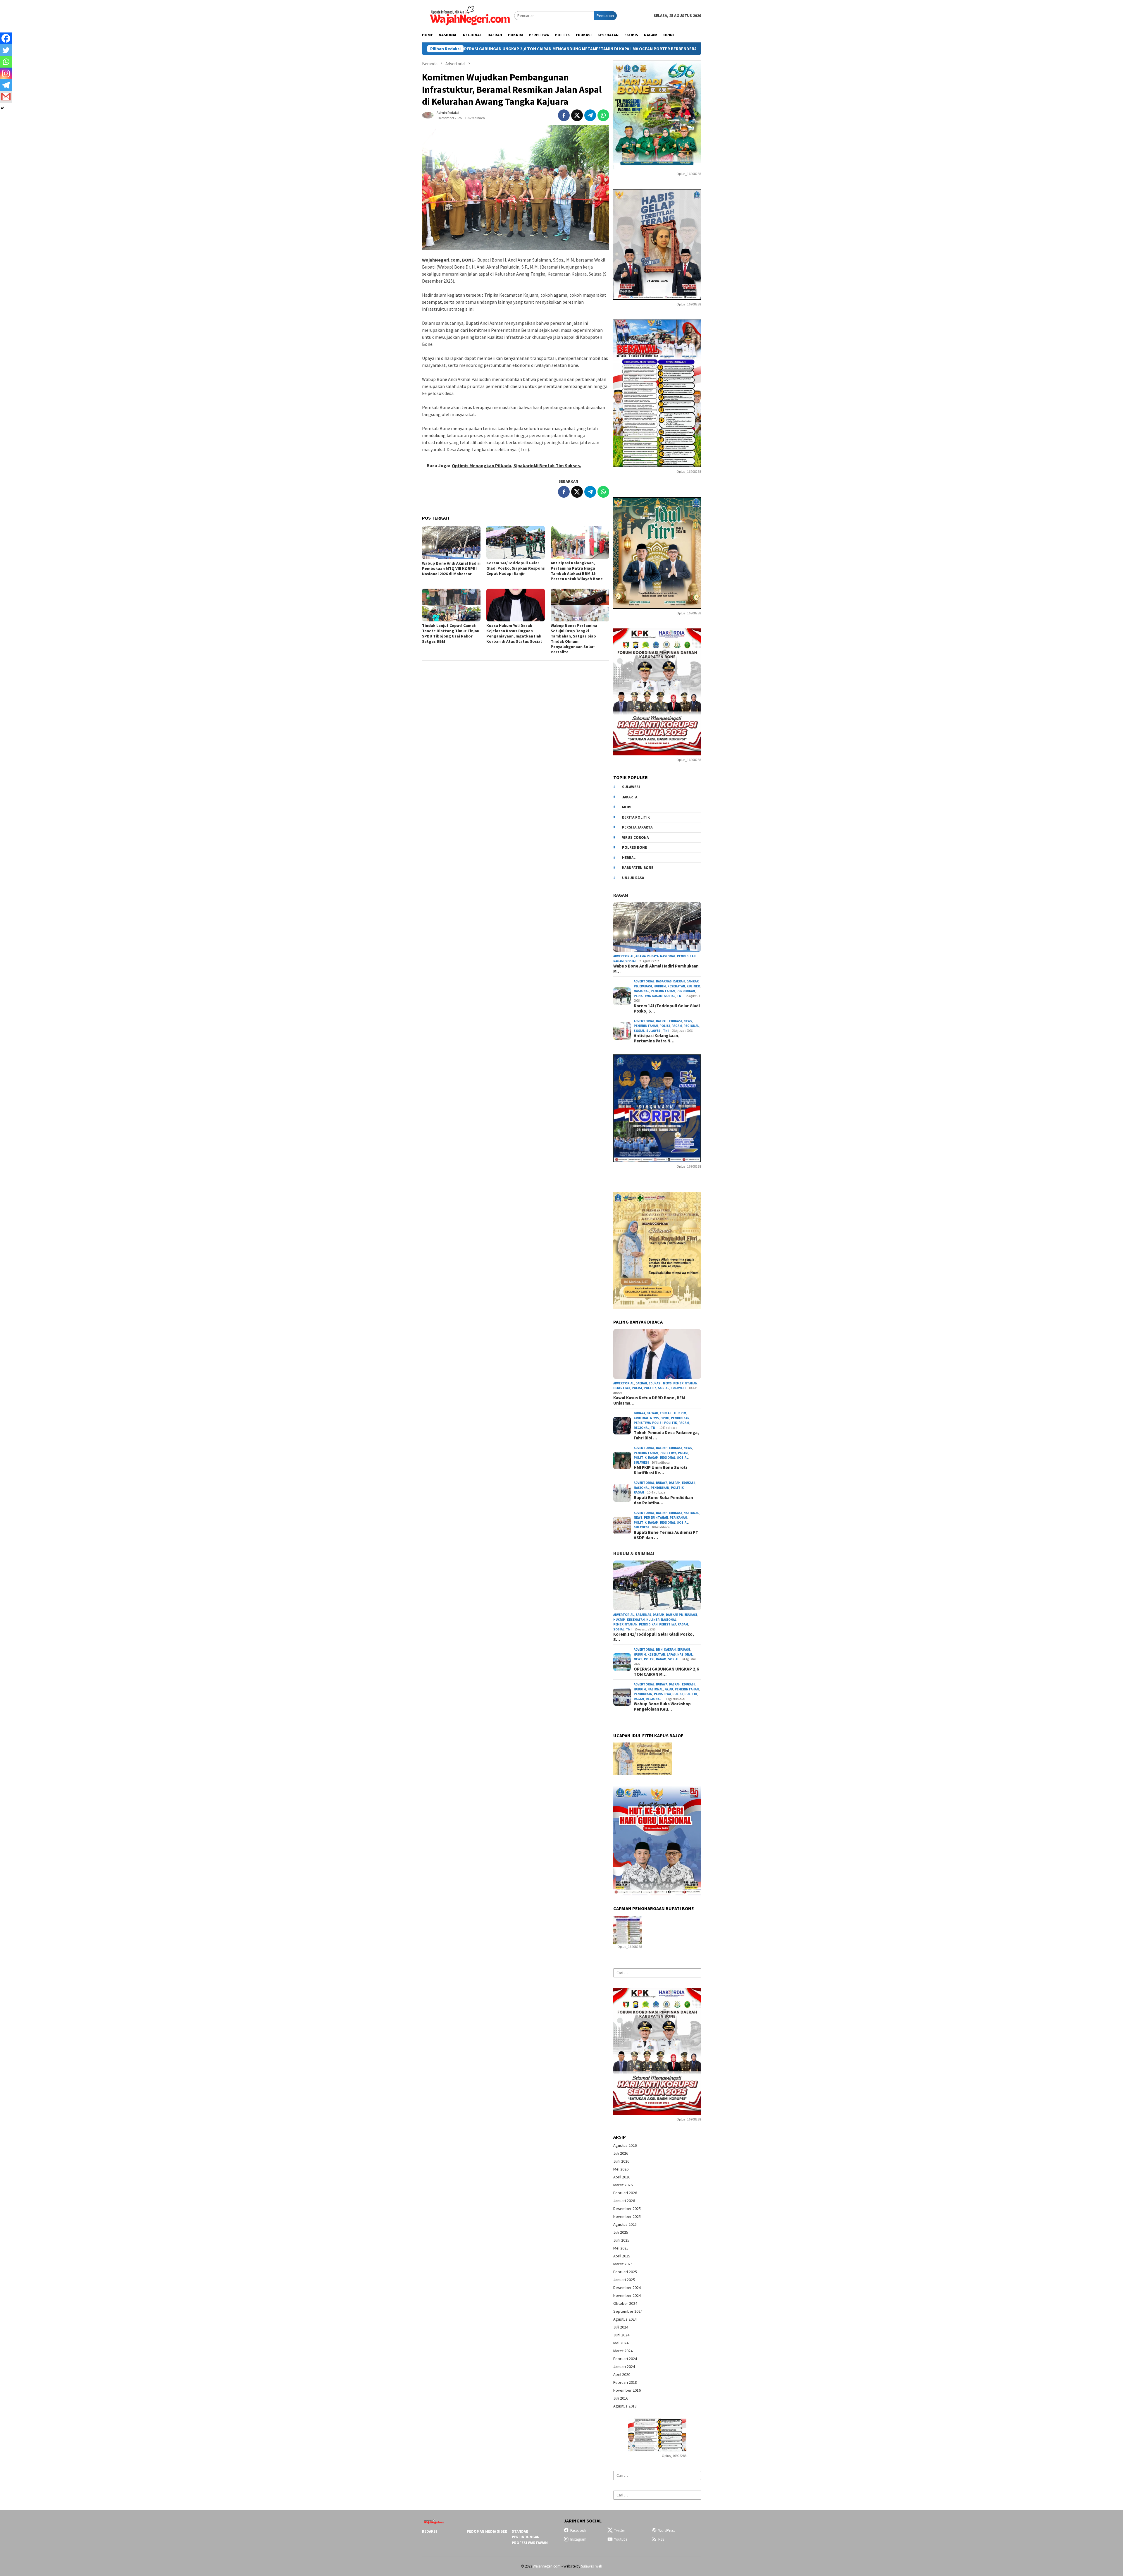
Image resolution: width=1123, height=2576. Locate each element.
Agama (641, 956)
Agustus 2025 (625, 2224)
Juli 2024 (621, 2327)
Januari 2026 (624, 2201)
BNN (659, 1649)
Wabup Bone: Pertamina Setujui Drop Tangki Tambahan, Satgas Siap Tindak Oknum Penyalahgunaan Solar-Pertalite (574, 639)
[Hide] (2, 108)
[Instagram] (6, 73)
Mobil (628, 807)
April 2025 (622, 2256)
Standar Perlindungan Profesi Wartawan (530, 2537)
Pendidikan (686, 956)
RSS (661, 2539)
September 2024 (628, 2311)
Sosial (631, 961)
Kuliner (693, 986)
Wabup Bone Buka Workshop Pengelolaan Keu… (662, 1707)
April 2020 (622, 2374)
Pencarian (605, 16)
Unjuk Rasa (633, 878)
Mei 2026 (621, 2169)
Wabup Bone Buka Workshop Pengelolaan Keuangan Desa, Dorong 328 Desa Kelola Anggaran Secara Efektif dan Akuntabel (557, 49)
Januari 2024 (624, 2367)
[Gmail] (6, 97)
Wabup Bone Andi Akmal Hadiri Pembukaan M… (656, 969)
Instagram (578, 2539)
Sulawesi (631, 787)
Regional (691, 1026)
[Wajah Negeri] (468, 15)
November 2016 (627, 2390)
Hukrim (660, 986)
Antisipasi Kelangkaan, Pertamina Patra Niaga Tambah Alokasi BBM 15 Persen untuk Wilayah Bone (577, 571)
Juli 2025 (621, 2232)
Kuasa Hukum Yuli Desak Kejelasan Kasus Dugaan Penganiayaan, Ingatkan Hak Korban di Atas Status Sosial (514, 633)
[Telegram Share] (590, 115)
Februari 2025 (625, 2272)
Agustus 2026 (625, 2145)
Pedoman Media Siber (487, 2531)
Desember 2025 (627, 2209)
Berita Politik (636, 817)
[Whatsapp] (6, 62)
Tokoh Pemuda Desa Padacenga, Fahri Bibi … (666, 1435)
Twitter (620, 2531)
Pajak (669, 1689)
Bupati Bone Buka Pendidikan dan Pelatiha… (663, 1500)
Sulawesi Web (592, 2566)
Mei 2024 (621, 2343)
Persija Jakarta (637, 827)
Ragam (621, 895)
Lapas (671, 1654)
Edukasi (646, 986)
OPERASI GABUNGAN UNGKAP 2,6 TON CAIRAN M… (666, 1672)
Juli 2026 (621, 2153)
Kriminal (641, 1418)
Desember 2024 (627, 2288)
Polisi (665, 1026)
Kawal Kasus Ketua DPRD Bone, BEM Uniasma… (649, 1400)
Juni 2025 (621, 2240)
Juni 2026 (621, 2161)
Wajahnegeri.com (547, 2566)
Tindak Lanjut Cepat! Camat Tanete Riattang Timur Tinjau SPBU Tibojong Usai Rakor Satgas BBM (451, 633)
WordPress (667, 2531)
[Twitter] (6, 50)
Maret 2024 (623, 2351)
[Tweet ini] (577, 115)
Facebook (578, 2531)
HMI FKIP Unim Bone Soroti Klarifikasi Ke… (660, 1470)
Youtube (621, 2539)
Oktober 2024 (625, 2303)
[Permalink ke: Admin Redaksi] (428, 115)
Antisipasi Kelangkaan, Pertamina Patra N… (657, 1038)
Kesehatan (676, 986)
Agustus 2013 (625, 2406)
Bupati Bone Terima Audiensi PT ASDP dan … (666, 1535)
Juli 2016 (621, 2398)
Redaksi (429, 2531)
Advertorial (624, 956)
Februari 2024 (625, 2359)
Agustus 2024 (625, 2319)
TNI (680, 996)
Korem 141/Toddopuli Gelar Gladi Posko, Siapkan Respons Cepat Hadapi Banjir (516, 568)
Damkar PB (674, 1615)
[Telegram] (6, 85)
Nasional (668, 956)
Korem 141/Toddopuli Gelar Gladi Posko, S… (667, 1008)
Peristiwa (642, 996)
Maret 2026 (623, 2185)
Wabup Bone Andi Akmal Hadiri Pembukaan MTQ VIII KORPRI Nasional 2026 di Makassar (451, 568)
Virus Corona (635, 837)
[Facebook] (6, 38)
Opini (665, 1418)
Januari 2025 (624, 2280)
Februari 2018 (625, 2382)
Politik (650, 1388)
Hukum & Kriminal (634, 1553)
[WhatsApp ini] (603, 115)
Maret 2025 (623, 2264)
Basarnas (664, 981)
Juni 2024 (621, 2335)
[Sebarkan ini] (564, 115)
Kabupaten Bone (638, 868)
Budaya (653, 956)
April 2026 (622, 2177)
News (688, 1021)
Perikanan (678, 1518)
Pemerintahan (663, 991)
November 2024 (627, 2295)
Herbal (629, 858)
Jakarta (630, 797)
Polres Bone (634, 847)
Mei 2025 (621, 2248)
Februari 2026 (625, 2193)
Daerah (679, 981)
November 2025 (627, 2216)
